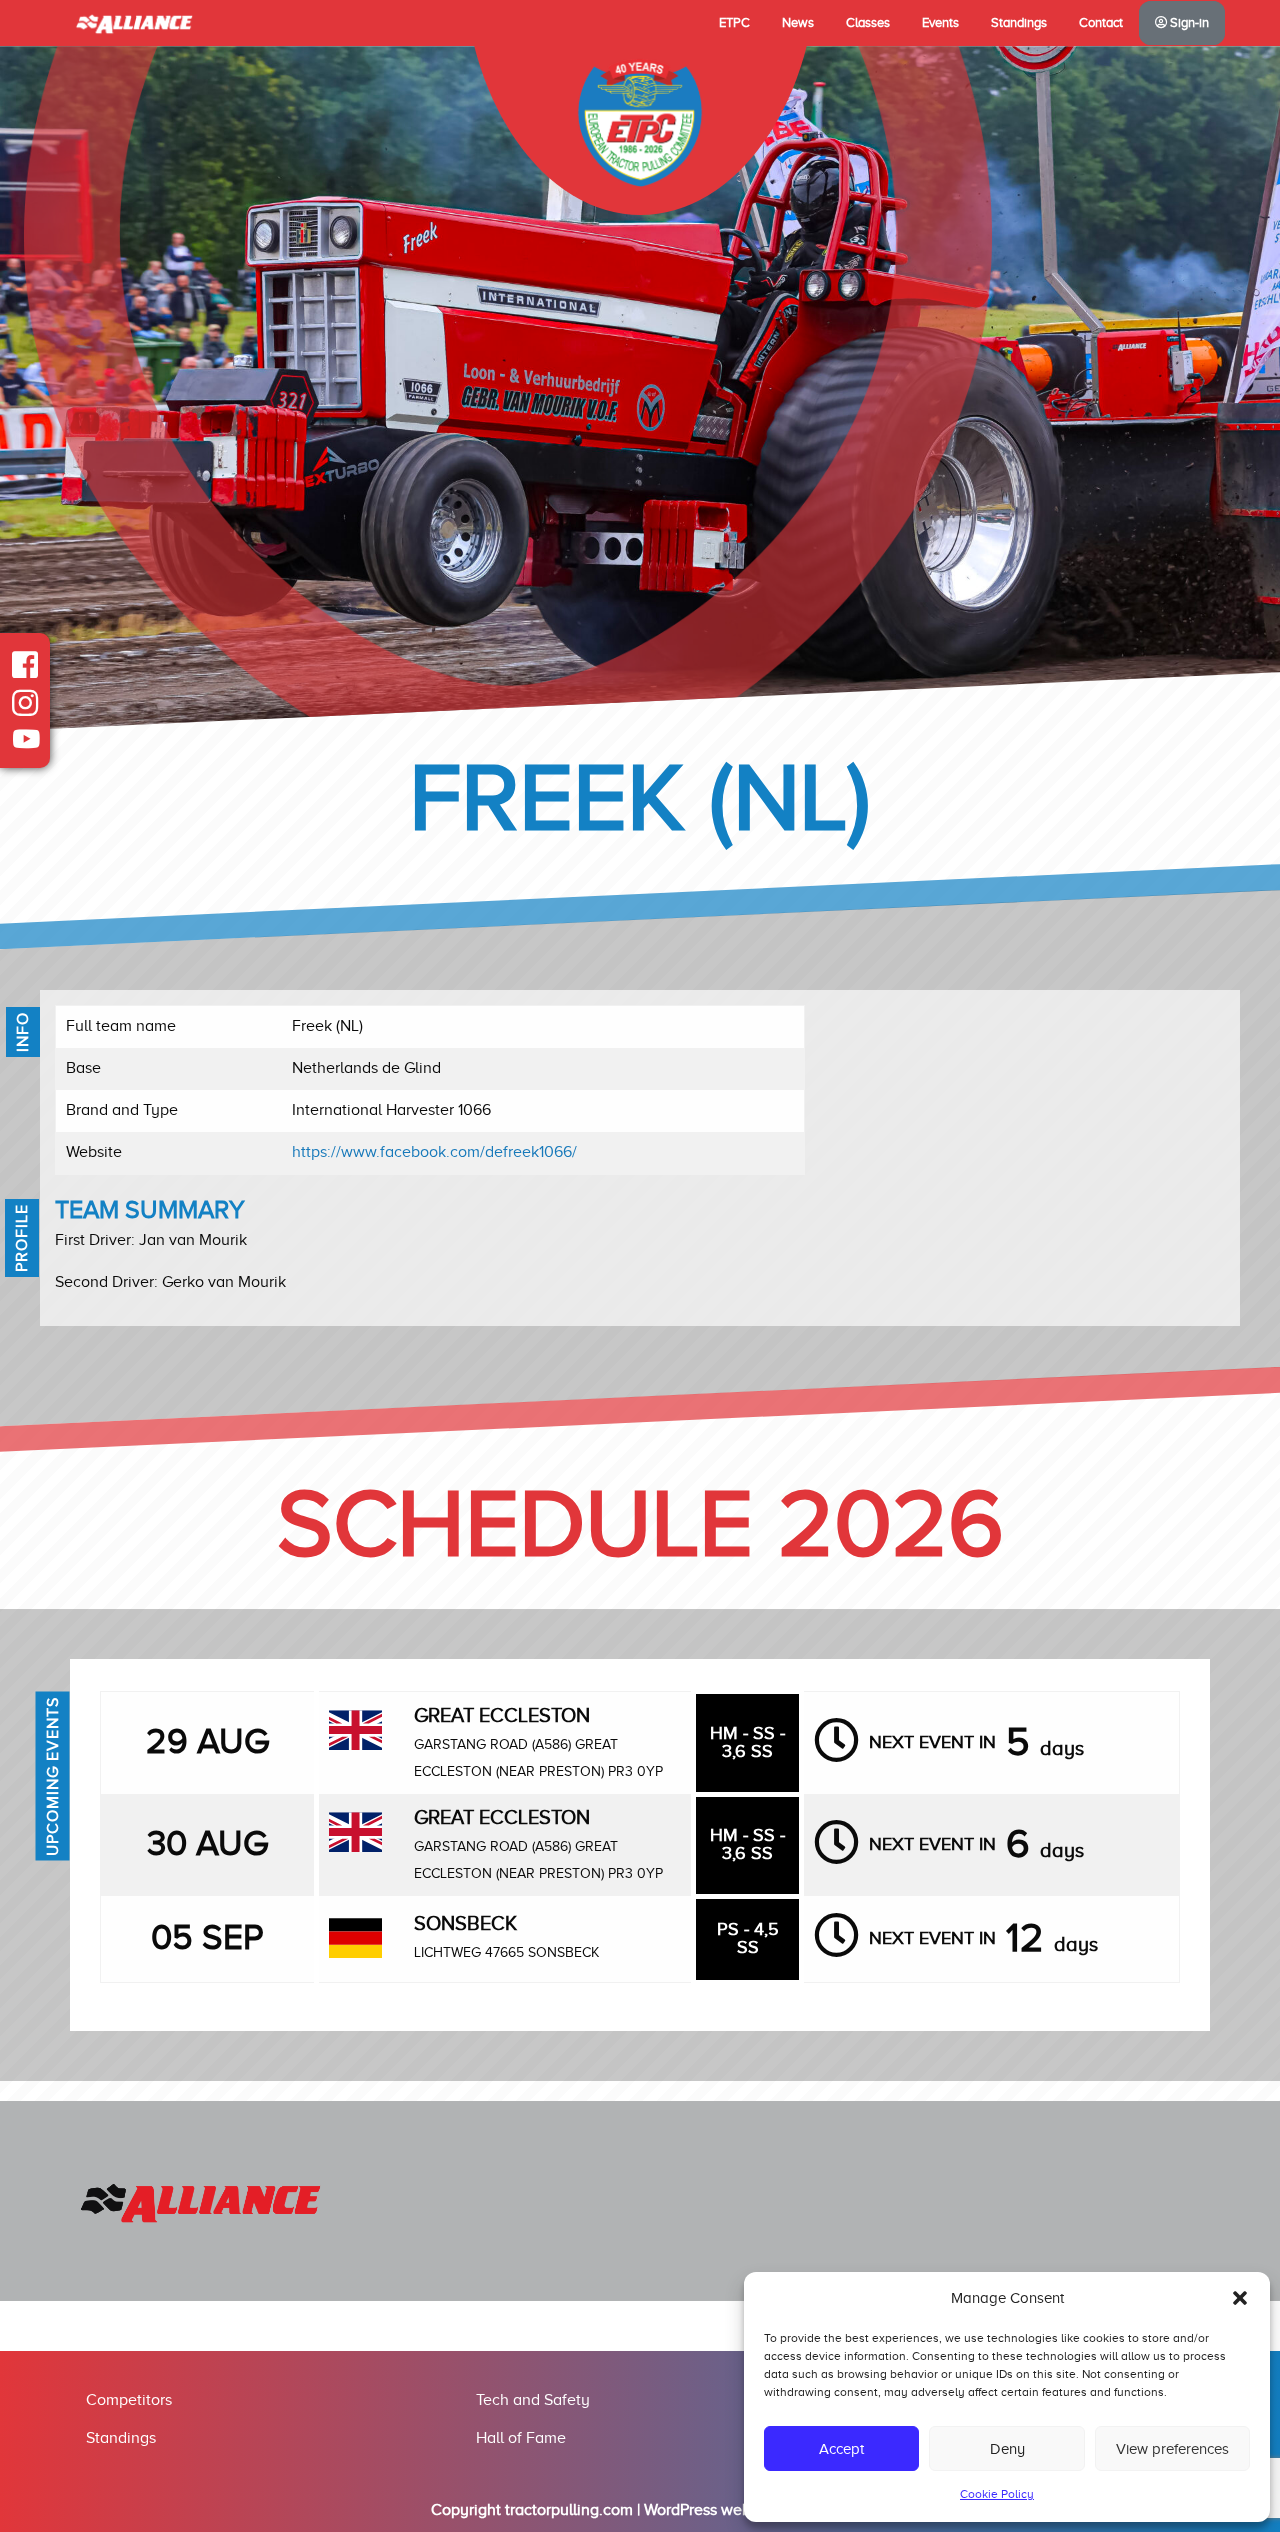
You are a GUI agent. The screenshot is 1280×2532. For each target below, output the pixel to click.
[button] (1240, 2298)
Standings (1019, 23)
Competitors (129, 2400)
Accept (841, 2449)
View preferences (1172, 2449)
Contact (1101, 23)
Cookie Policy (997, 2494)
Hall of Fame (521, 2438)
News (798, 23)
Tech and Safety (533, 2400)
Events (940, 23)
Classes (868, 23)
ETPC (734, 23)
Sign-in (1188, 23)
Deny (1007, 2449)
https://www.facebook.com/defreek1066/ (434, 1152)
